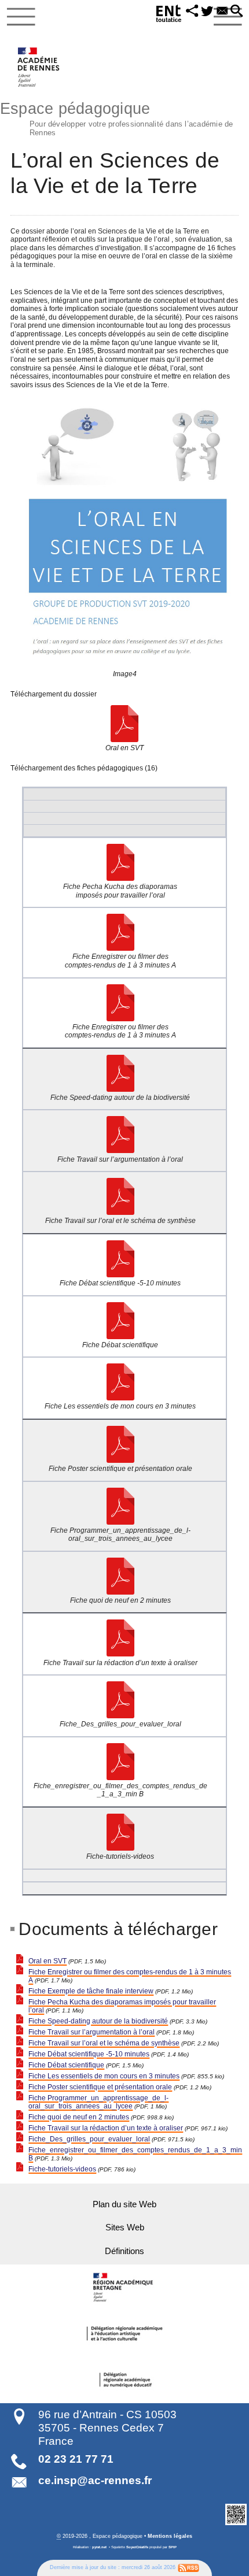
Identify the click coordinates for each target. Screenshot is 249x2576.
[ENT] (169, 15)
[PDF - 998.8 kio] (120, 1576)
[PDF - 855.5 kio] (120, 1382)
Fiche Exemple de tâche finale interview (91, 1991)
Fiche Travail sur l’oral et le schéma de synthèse (104, 2043)
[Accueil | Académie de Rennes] (124, 2288)
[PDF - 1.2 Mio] (120, 1444)
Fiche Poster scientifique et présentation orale (100, 2087)
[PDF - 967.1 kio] (120, 1638)
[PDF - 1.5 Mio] (124, 724)
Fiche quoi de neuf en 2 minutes (79, 2117)
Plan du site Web (124, 2204)
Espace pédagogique (117, 118)
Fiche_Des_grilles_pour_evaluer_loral (89, 2139)
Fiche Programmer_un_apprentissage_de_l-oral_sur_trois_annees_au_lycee (98, 2102)
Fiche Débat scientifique (66, 2065)
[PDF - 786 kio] (120, 1832)
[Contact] (222, 12)
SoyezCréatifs (137, 2547)
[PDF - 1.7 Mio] (120, 932)
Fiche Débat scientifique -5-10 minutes (89, 2054)
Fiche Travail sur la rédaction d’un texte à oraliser (106, 2128)
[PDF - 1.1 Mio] (120, 862)
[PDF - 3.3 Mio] (120, 1073)
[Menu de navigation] (21, 17)
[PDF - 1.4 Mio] (120, 1259)
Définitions (124, 2251)
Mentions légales (170, 2536)
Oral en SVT (47, 1961)
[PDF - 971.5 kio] (120, 1700)
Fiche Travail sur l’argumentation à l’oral (91, 2032)
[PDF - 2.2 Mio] (120, 1196)
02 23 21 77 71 (76, 2459)
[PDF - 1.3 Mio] (120, 1762)
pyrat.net (99, 2547)
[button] (192, 12)
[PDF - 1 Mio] (120, 1506)
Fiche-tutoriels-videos (62, 2169)
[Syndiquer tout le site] (188, 2567)
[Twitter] (207, 12)
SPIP (173, 2547)
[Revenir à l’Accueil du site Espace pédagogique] (39, 67)
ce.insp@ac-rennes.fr (95, 2480)
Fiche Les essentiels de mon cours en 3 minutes (104, 2076)
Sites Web (125, 2227)
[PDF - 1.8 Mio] (120, 1135)
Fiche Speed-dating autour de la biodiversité (98, 2021)
